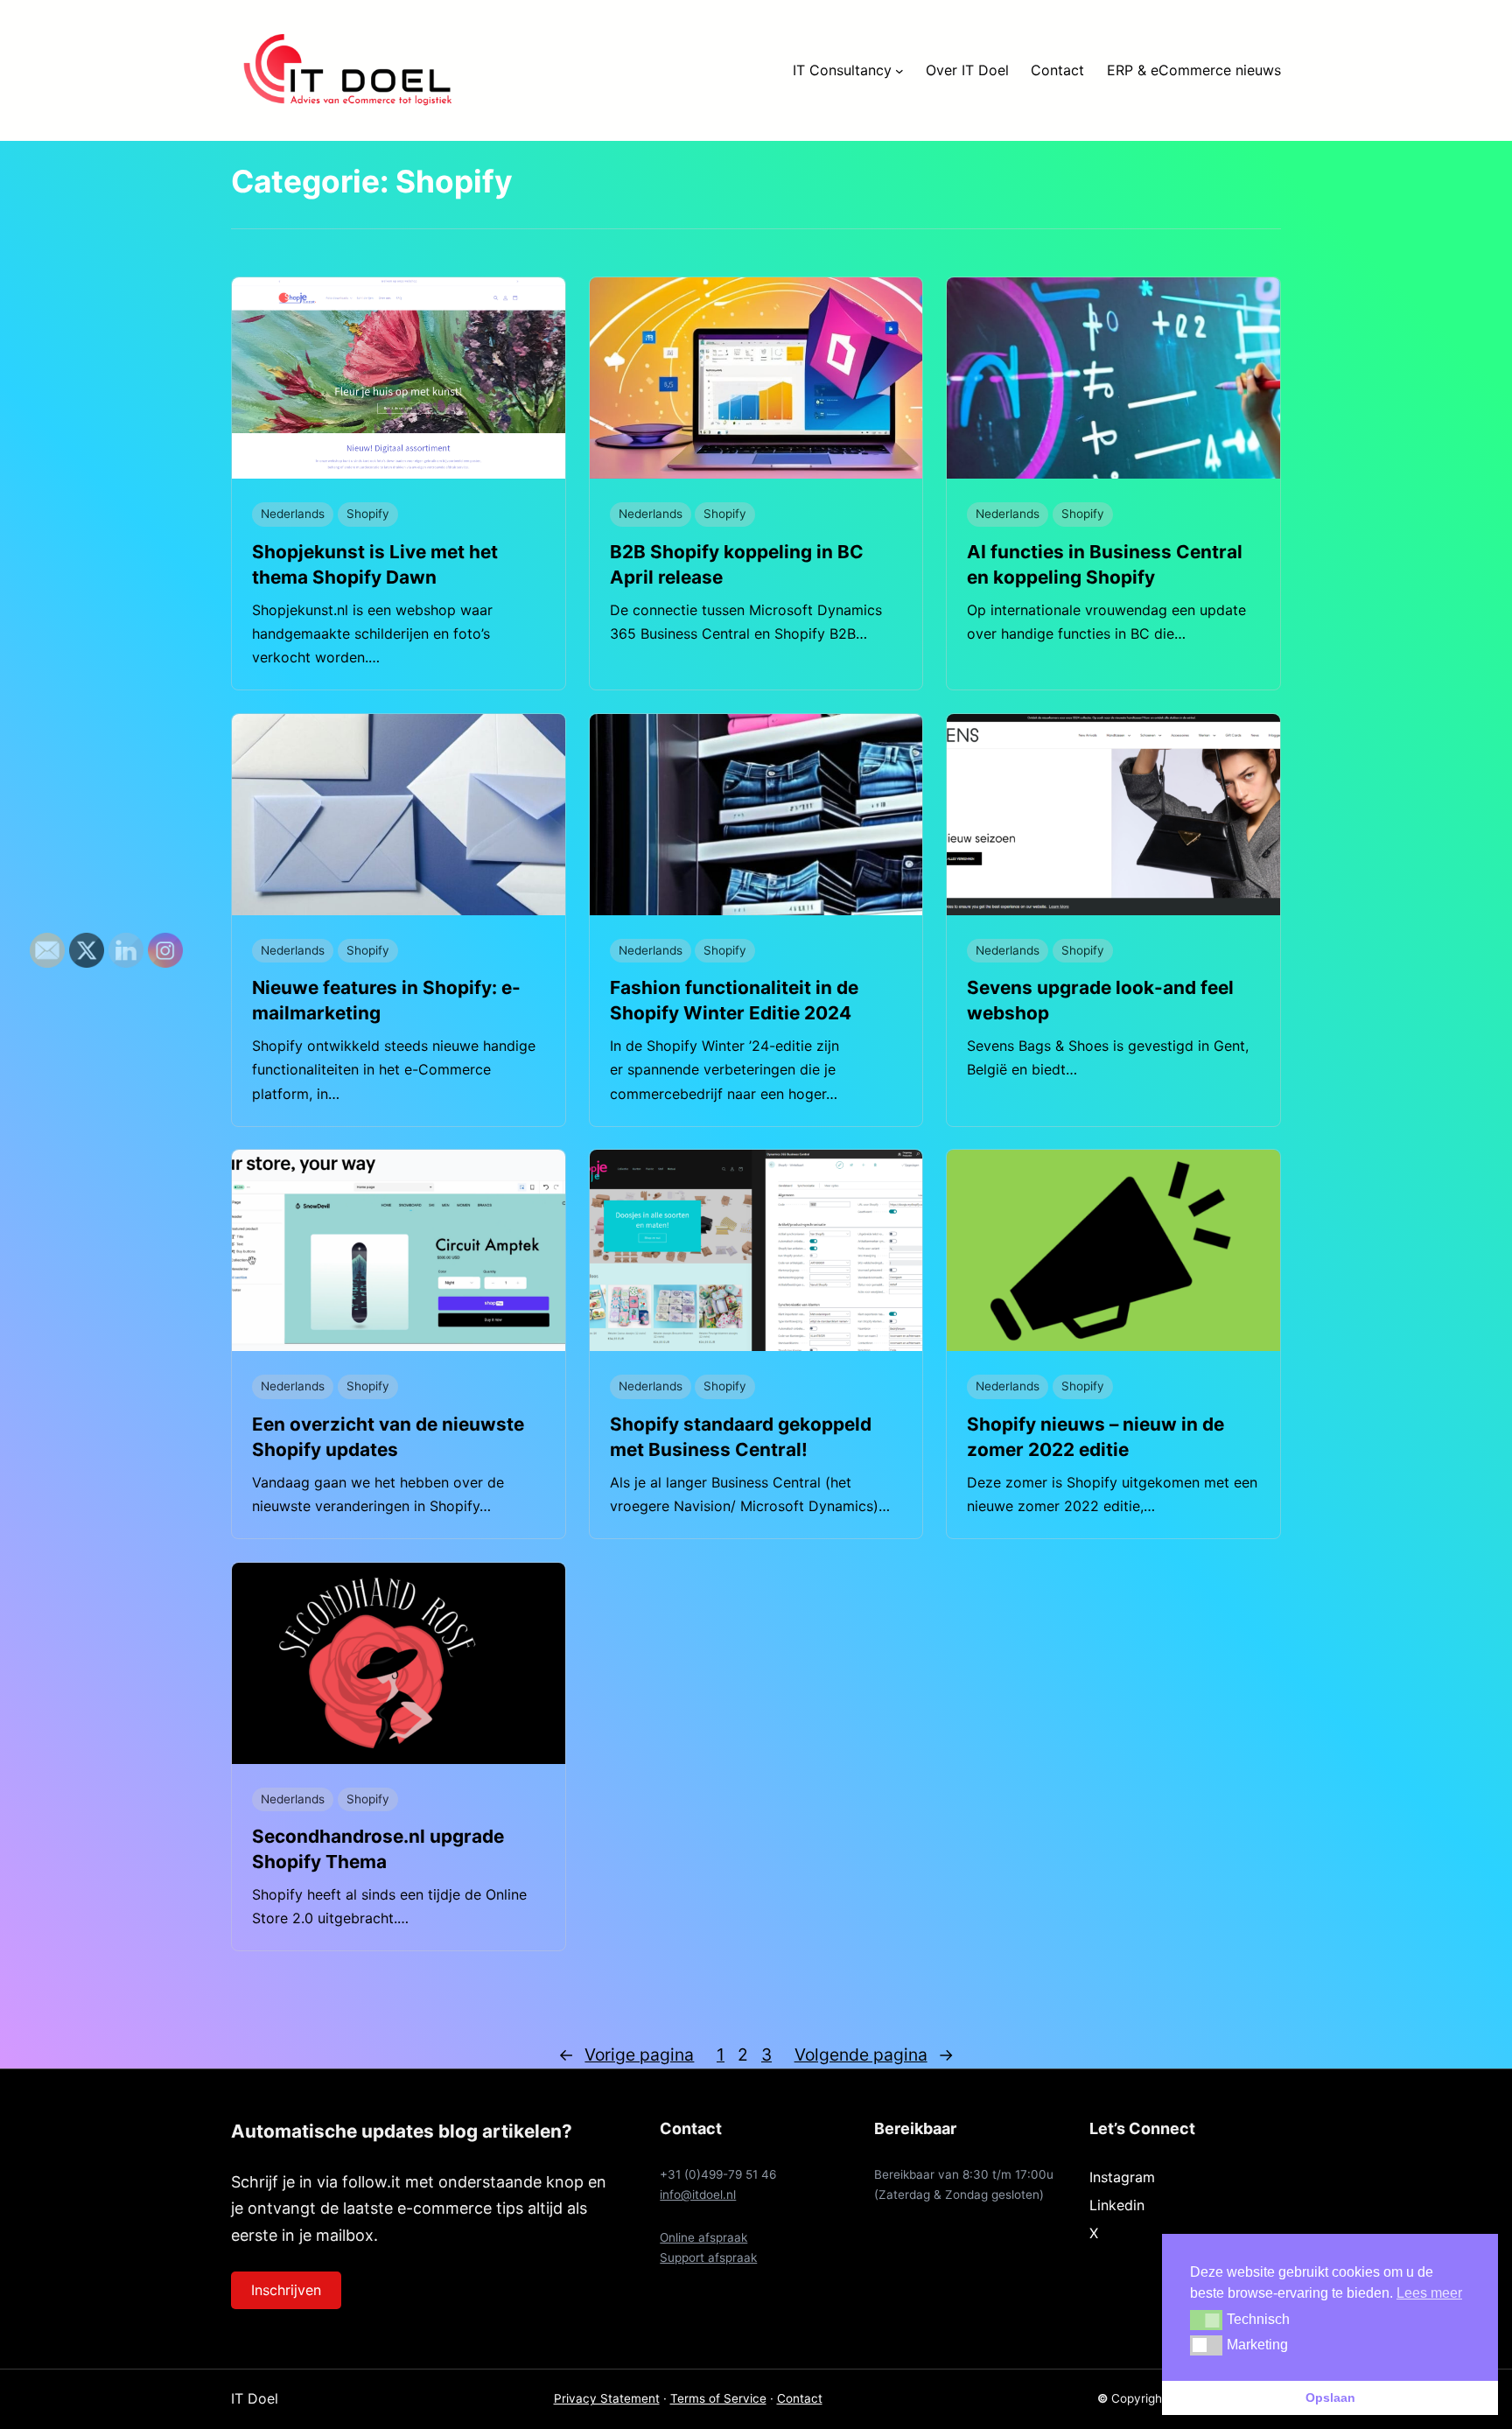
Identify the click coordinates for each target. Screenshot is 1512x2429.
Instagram (1122, 2177)
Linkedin (1117, 2205)
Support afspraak (708, 2257)
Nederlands (293, 514)
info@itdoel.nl (698, 2194)
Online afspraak (703, 2237)
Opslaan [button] (1330, 2397)
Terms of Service (718, 2398)
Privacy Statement (607, 2398)
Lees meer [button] (1429, 2293)
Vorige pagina (626, 2054)
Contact (800, 2398)
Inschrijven (286, 2290)
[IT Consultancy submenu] (899, 70)
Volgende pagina (874, 2054)
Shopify (368, 514)
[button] (1206, 2320)
